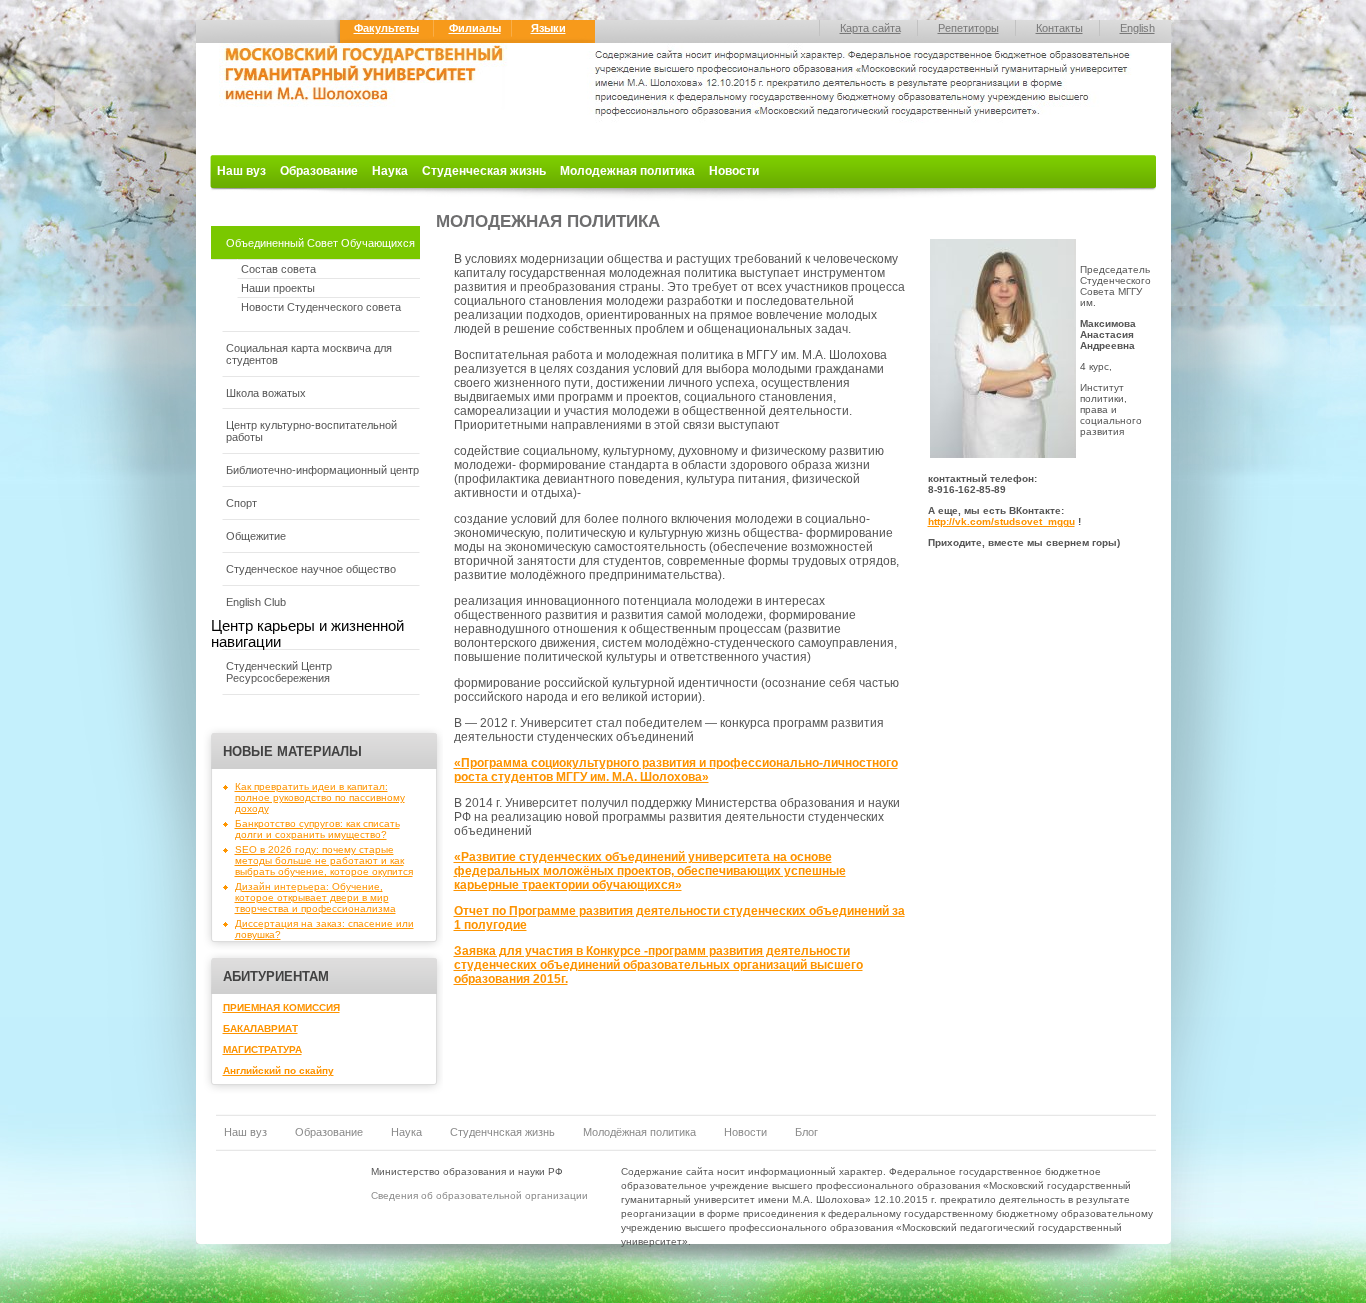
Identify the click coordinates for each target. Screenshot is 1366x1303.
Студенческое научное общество (311, 569)
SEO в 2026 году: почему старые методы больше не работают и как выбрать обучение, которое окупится (324, 860)
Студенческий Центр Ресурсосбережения (279, 672)
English (1137, 28)
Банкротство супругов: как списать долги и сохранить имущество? (317, 829)
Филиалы (475, 28)
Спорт (241, 503)
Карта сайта (870, 28)
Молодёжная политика (639, 1132)
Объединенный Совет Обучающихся (320, 243)
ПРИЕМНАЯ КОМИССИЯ (281, 1007)
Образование (319, 171)
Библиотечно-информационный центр (322, 470)
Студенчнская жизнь (502, 1132)
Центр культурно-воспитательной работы (311, 431)
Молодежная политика (627, 171)
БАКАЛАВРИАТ (260, 1028)
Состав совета (278, 269)
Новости (734, 171)
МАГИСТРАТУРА (262, 1049)
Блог (806, 1132)
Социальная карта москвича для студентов (309, 354)
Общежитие (256, 536)
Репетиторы (968, 28)
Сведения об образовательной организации (479, 1195)
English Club (256, 602)
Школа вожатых (266, 393)
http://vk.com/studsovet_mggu (1001, 521)
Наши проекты (278, 288)
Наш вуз (241, 171)
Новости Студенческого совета (321, 307)
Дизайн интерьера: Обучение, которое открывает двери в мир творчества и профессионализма (315, 897)
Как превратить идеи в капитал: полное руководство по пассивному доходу (320, 797)
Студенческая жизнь (484, 171)
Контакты (1059, 28)
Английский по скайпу (278, 1070)
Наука (390, 171)
